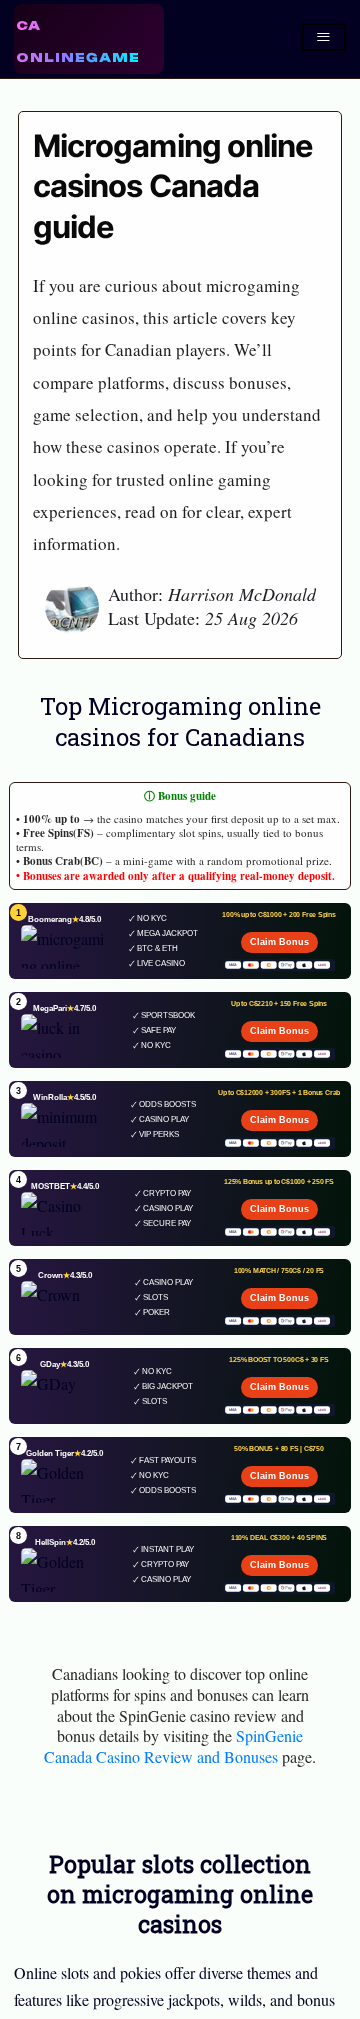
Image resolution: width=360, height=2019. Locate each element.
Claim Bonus (279, 942)
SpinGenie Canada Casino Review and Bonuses (173, 1746)
